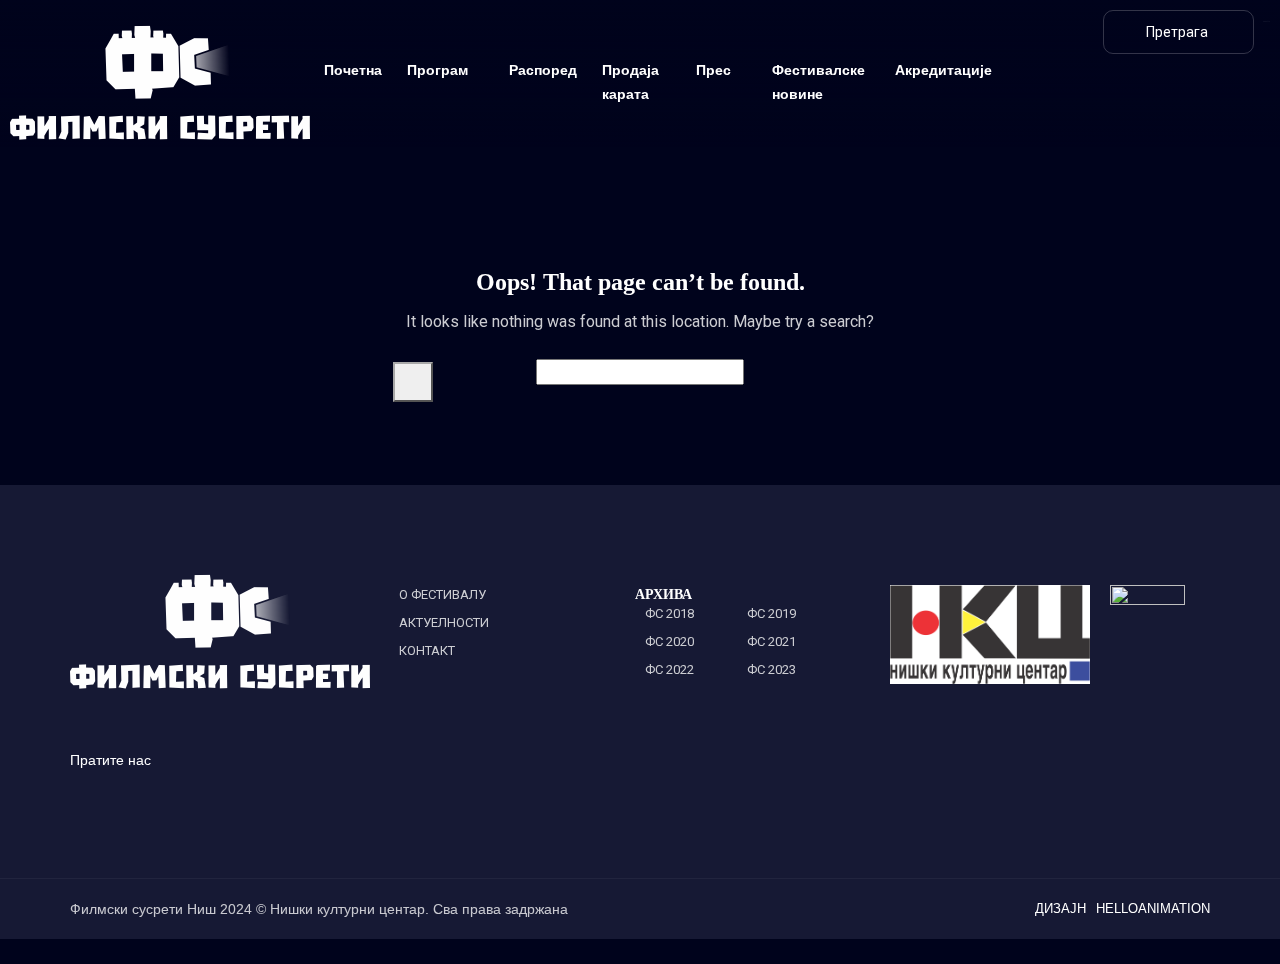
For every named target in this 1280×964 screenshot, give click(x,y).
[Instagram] (1166, 79)
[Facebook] (1221, 79)
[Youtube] (1193, 129)
